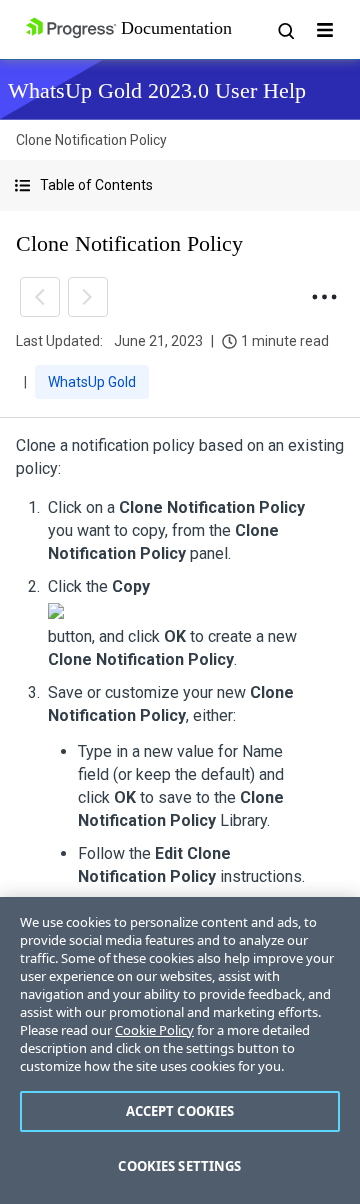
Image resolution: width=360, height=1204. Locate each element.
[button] (180, 185)
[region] (180, 1050)
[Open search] (285, 30)
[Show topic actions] (324, 297)
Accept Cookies (180, 1111)
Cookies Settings (179, 1166)
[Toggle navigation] (325, 30)
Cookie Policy (154, 1030)
